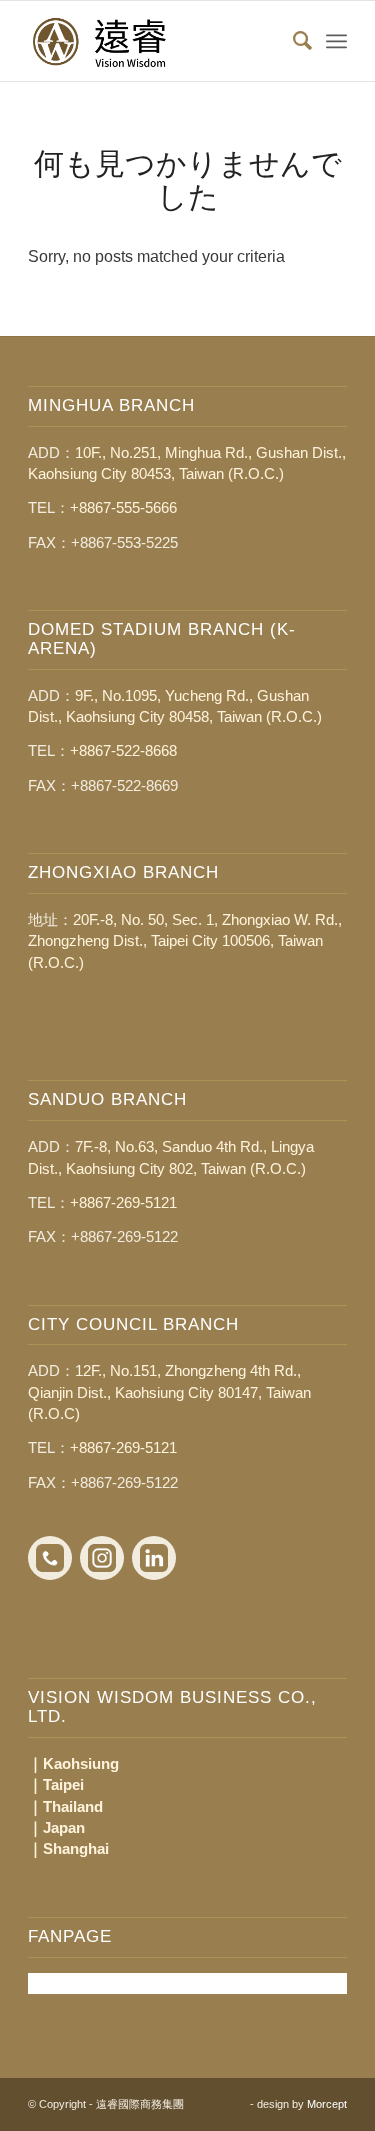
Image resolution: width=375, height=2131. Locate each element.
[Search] (292, 41)
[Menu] (336, 41)
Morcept (327, 2104)
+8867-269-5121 (123, 1202)
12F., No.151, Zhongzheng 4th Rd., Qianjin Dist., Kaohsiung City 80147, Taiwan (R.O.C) (169, 1392)
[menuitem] (292, 41)
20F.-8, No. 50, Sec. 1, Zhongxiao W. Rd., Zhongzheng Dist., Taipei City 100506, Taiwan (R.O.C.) (185, 941)
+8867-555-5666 (123, 507)
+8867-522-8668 (123, 750)
